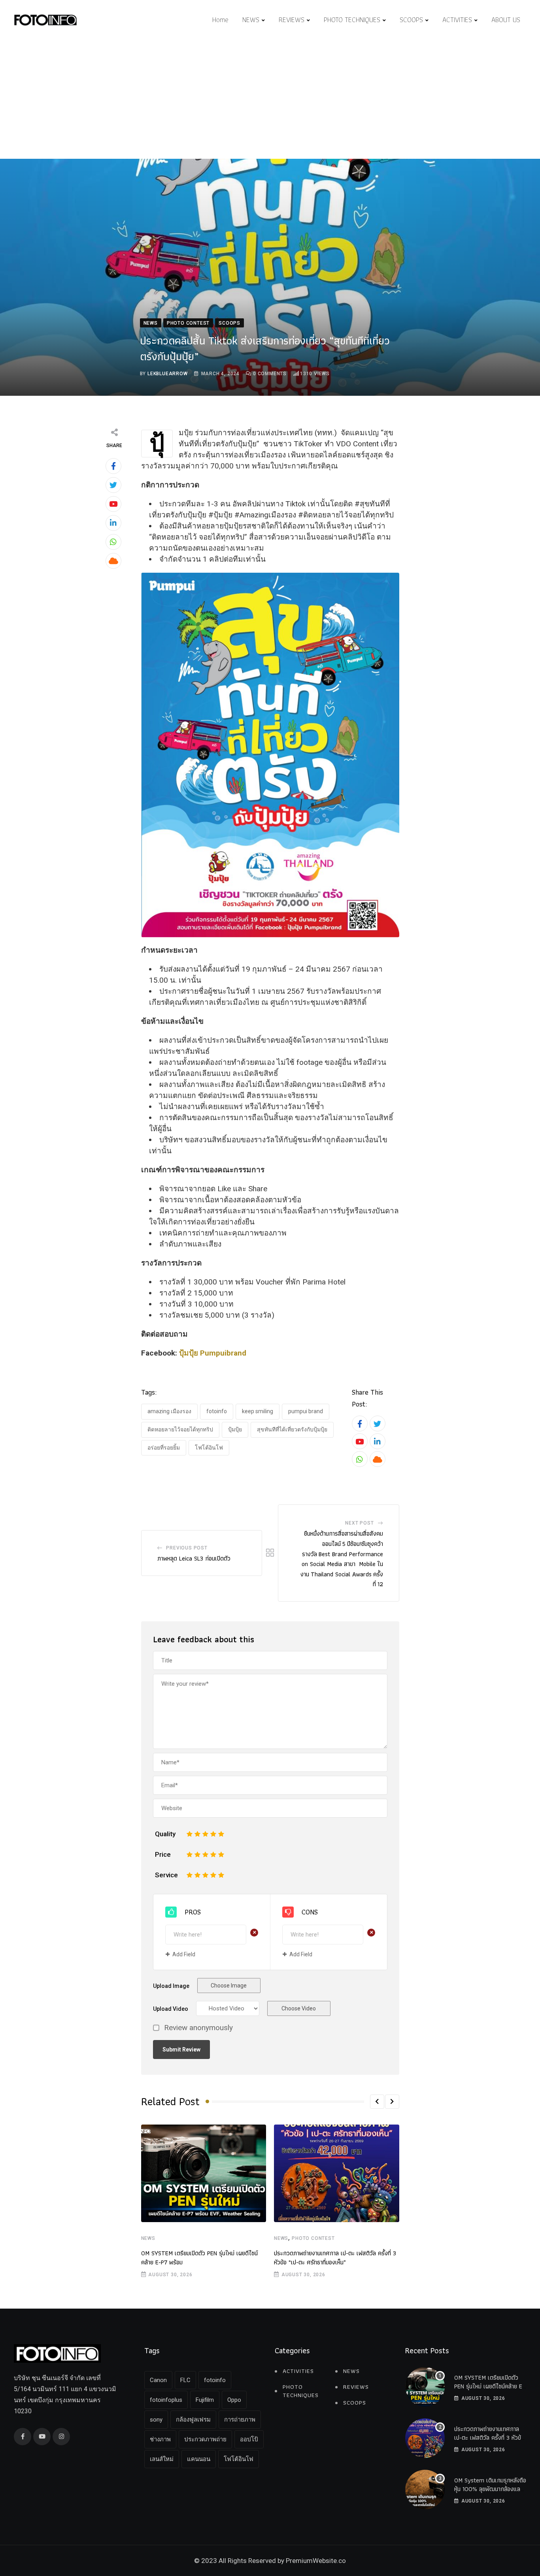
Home (220, 20)
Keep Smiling (258, 1411)
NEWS (251, 20)
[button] (377, 2102)
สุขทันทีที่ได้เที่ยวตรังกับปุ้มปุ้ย (292, 1429)
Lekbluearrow (168, 374)
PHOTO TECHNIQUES (352, 20)
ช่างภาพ (160, 2439)
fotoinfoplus (166, 2400)
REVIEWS (292, 20)
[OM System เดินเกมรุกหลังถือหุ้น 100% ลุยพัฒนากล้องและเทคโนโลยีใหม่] (425, 2490)
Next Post (359, 1523)
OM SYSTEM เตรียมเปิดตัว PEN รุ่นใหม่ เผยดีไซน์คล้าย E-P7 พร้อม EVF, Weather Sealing (489, 2391)
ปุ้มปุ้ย (235, 1429)
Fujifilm (205, 2400)
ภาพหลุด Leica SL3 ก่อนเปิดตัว (194, 1558)
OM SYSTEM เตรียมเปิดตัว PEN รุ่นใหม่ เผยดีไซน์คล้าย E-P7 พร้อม (199, 2257)
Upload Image (171, 1986)
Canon (158, 2380)
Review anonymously (198, 2028)
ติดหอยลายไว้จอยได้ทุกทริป (180, 1429)
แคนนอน (199, 2459)
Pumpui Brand (306, 1411)
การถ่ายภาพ (240, 2420)
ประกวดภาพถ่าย (205, 2439)
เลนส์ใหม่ (162, 2459)
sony (156, 2420)
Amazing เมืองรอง (169, 1411)
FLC (185, 2380)
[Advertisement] (270, 100)
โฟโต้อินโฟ (209, 1448)
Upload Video (171, 2009)
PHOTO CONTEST (313, 2238)
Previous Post (187, 1548)
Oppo (234, 2400)
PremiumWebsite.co (316, 2561)
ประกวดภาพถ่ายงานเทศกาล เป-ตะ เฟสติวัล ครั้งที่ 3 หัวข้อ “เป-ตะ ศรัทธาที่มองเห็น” (335, 2257)
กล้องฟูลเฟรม (193, 2420)
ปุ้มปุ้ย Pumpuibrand (213, 1353)
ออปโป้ (249, 2439)
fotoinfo (217, 1411)
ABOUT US (506, 20)
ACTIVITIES (457, 20)
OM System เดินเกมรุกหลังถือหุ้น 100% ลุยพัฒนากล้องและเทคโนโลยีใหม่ (490, 2489)
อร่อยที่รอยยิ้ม (164, 1448)
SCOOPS (411, 20)
